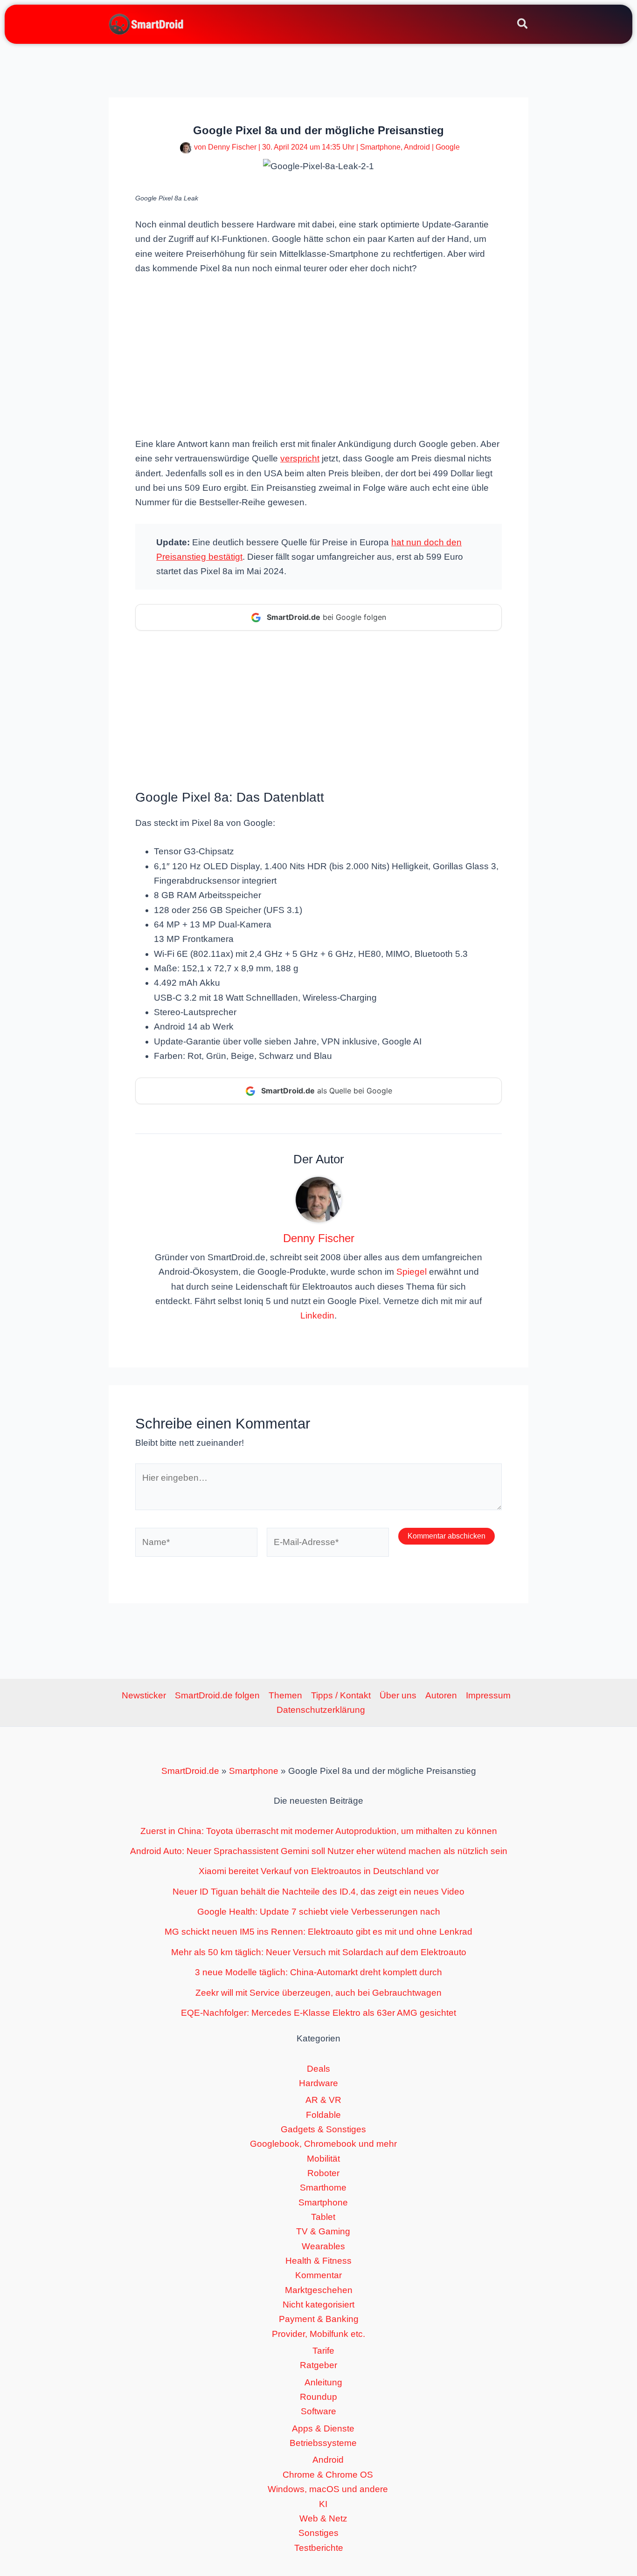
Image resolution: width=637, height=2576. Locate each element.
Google (448, 147)
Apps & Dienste (323, 2428)
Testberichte (319, 2548)
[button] (523, 25)
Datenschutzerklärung (321, 1710)
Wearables (323, 2246)
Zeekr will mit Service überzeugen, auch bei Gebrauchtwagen (318, 1993)
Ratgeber (318, 2365)
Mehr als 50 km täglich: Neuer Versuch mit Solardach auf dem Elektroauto (319, 1952)
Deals (318, 2069)
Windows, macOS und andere (328, 2489)
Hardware (318, 2083)
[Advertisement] (318, 355)
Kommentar (318, 2275)
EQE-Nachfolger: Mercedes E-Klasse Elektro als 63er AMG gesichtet (318, 2013)
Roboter (323, 2173)
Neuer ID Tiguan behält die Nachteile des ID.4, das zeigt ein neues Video (318, 1892)
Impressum (488, 1695)
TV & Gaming (323, 2231)
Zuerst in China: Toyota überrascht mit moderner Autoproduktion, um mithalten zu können (319, 1831)
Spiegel (412, 1272)
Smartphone (380, 147)
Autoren (441, 1695)
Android (417, 147)
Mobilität (323, 2159)
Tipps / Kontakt (341, 1695)
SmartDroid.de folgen (217, 1695)
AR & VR (323, 2100)
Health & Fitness (318, 2261)
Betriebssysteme (323, 2443)
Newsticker (144, 1695)
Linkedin (317, 1315)
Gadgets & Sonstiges (323, 2129)
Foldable (323, 2115)
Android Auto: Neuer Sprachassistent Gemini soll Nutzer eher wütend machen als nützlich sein (319, 1851)
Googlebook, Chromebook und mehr (323, 2144)
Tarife (323, 2351)
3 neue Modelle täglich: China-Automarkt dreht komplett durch (318, 1972)
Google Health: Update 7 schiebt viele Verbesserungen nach (319, 1912)
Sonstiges (318, 2533)
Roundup (318, 2397)
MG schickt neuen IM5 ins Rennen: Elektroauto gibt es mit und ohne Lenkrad (318, 1932)
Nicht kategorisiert (318, 2305)
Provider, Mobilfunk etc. (318, 2334)
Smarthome (323, 2188)
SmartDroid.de (190, 1771)
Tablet (323, 2217)
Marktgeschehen (319, 2290)
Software (318, 2411)
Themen (285, 1695)
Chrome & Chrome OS (328, 2475)
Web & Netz (323, 2518)
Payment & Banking (319, 2319)
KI (323, 2504)
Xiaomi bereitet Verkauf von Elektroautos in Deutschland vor (319, 1871)
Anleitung (323, 2382)
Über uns (398, 1695)
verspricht (300, 458)
